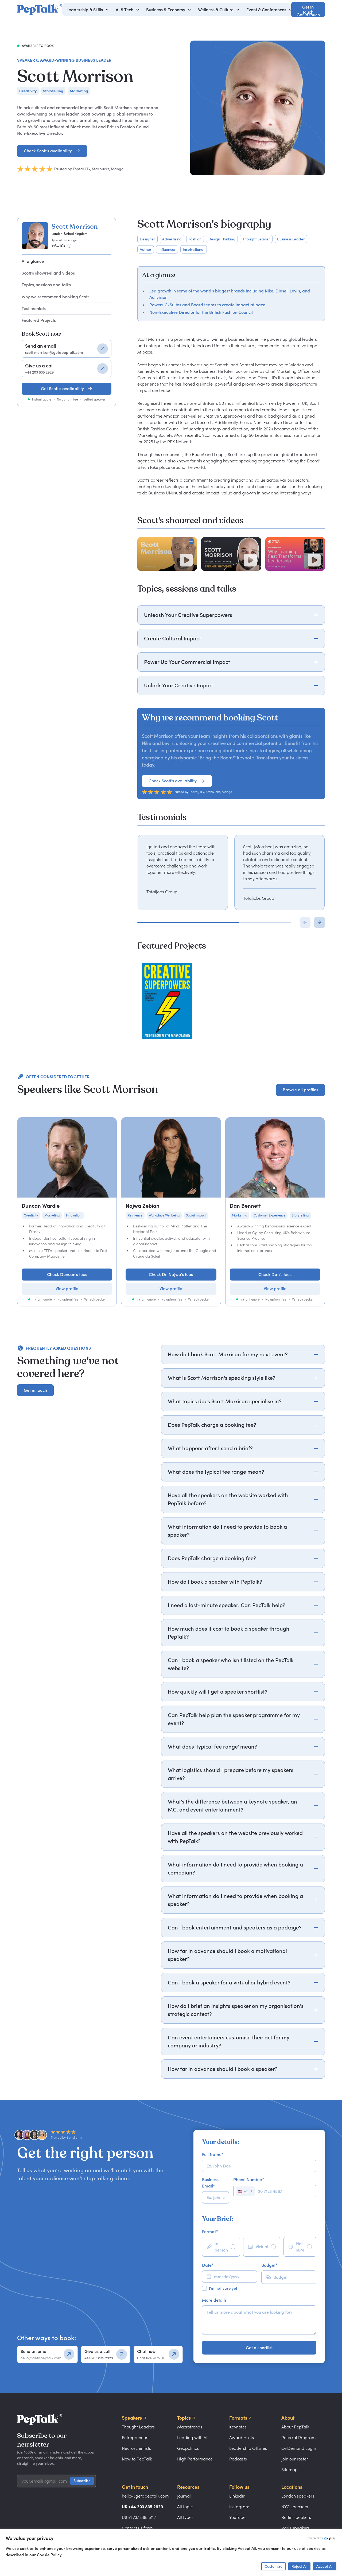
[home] (40, 10)
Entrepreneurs (136, 2438)
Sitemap (289, 2470)
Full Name (213, 2154)
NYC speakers (295, 2507)
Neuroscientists (136, 2448)
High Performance (195, 2459)
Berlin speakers (296, 2517)
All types (185, 2517)
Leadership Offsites (248, 2448)
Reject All (299, 2566)
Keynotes (238, 2427)
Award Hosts (242, 2438)
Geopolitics (188, 2448)
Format (210, 2232)
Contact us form (137, 2528)
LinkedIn (237, 2496)
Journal (184, 2496)
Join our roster (295, 2459)
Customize (273, 2566)
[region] (231, 872)
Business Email (210, 2183)
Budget (269, 2265)
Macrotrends (190, 2427)
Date (208, 2265)
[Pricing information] (69, 246)
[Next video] (320, 922)
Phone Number (249, 2179)
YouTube (237, 2517)
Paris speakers (296, 2528)
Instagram (239, 2507)
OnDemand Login (299, 2448)
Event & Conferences (266, 10)
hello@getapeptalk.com (145, 2496)
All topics (186, 2507)
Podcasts (238, 2459)
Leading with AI (192, 2438)
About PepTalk (295, 2427)
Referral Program (298, 2438)
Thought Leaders (138, 2427)
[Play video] (186, 560)
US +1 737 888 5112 (139, 2517)
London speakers (298, 2496)
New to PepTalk (137, 2459)
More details (214, 2300)
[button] (88, 10)
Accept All (325, 2566)
